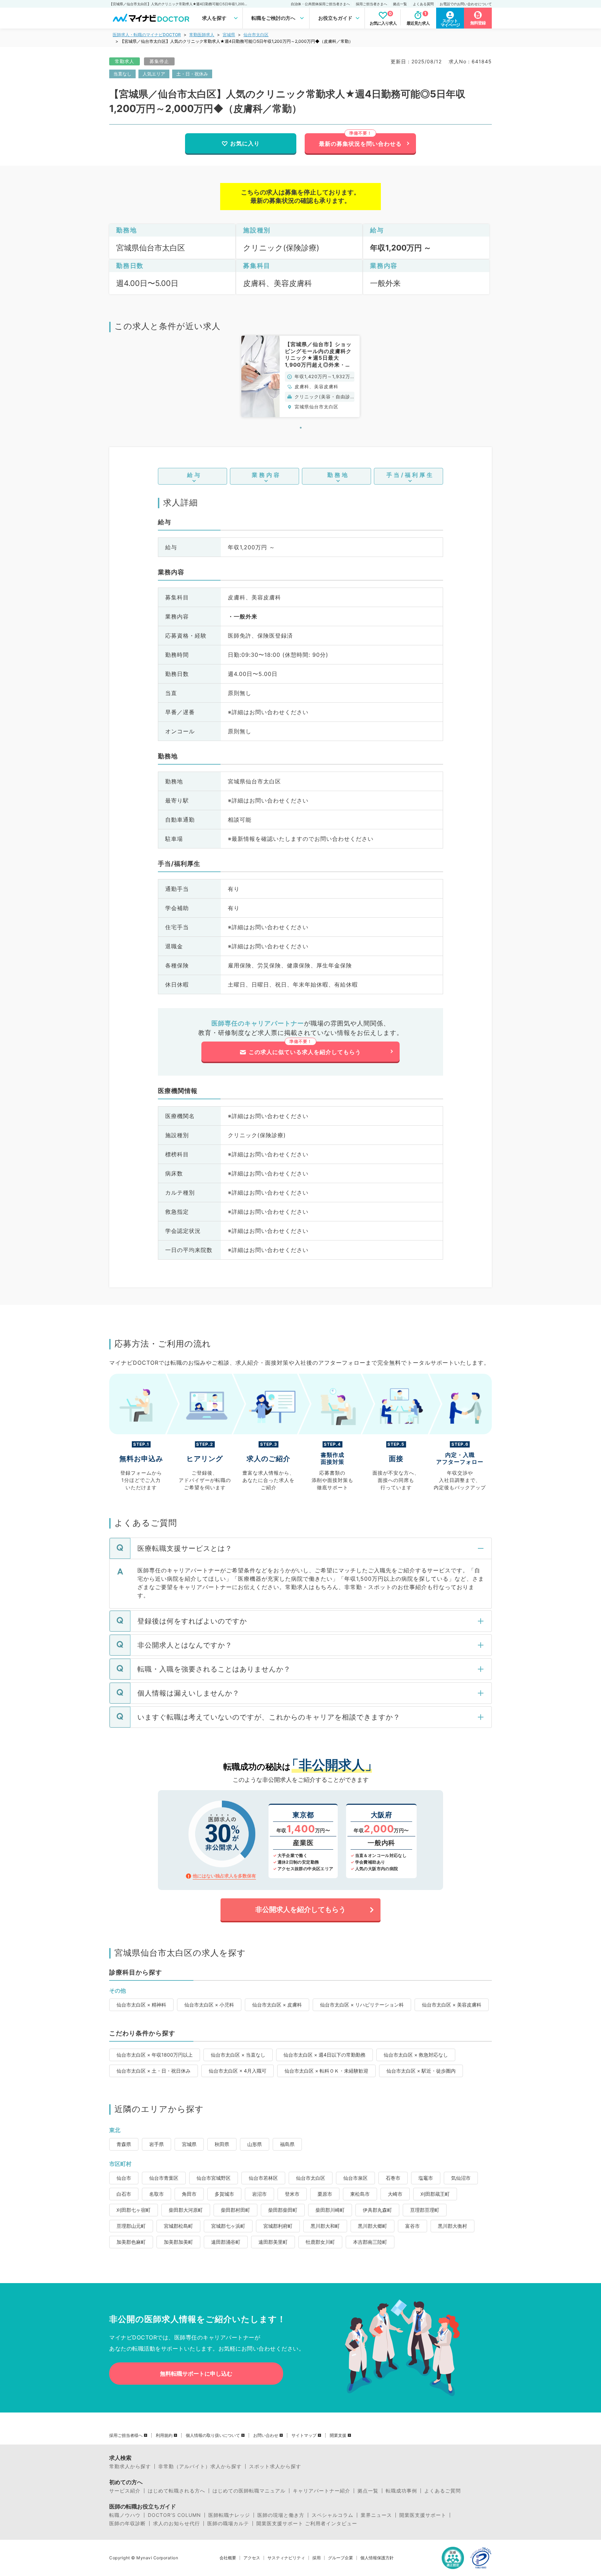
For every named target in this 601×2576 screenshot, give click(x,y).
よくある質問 (423, 4)
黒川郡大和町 (325, 2226)
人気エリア (154, 74)
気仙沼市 (461, 2178)
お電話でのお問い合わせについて (466, 4)
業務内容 (266, 475)
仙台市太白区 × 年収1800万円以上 (155, 2055)
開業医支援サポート (423, 2515)
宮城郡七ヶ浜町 (228, 2226)
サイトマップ (304, 2435)
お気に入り (245, 143)
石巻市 (393, 2178)
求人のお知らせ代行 (177, 2523)
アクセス (252, 2558)
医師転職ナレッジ (229, 2515)
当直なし (122, 74)
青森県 (124, 2144)
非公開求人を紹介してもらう (300, 1909)
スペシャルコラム (332, 2515)
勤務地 (338, 475)
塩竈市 (426, 2178)
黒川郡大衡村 (452, 2226)
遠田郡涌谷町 (226, 2242)
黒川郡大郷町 (372, 2226)
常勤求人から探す (130, 2466)
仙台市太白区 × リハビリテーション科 (362, 2005)
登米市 (292, 2194)
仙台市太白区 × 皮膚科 (277, 2005)
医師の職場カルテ (228, 2523)
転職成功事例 (401, 2491)
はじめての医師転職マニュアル (249, 2491)
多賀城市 (224, 2194)
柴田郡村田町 (235, 2210)
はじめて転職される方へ (177, 2491)
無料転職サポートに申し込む (196, 2374)
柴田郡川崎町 (330, 2210)
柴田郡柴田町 (283, 2210)
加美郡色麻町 (131, 2242)
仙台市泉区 (355, 2178)
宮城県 (229, 35)
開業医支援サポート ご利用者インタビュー (307, 2523)
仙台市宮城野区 (214, 2178)
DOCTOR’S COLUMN (174, 2515)
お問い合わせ (266, 2435)
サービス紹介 (125, 2491)
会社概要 (228, 2558)
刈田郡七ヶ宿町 (134, 2210)
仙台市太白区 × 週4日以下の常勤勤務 (324, 2055)
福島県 (287, 2144)
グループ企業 (340, 2558)
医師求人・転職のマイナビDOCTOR (147, 35)
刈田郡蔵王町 (435, 2194)
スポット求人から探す (275, 2466)
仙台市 (124, 2178)
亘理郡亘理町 (425, 2210)
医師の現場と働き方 (281, 2515)
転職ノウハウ (125, 2515)
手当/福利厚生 (410, 475)
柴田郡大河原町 (186, 2210)
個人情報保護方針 (377, 2558)
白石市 (124, 2194)
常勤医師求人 (202, 35)
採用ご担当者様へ (126, 2435)
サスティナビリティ (286, 2558)
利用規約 (164, 2435)
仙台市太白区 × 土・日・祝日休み (154, 2071)
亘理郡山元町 (131, 2226)
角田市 (189, 2194)
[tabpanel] (300, 376)
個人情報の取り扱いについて (213, 2435)
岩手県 (157, 2144)
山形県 (255, 2144)
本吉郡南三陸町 (370, 2242)
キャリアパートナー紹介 (322, 2491)
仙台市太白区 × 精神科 (141, 2005)
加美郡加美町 (178, 2242)
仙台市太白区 (256, 35)
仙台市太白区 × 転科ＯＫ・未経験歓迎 (326, 2071)
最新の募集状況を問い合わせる (360, 144)
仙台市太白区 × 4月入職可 (238, 2071)
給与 (194, 475)
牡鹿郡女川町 (320, 2242)
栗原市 (325, 2194)
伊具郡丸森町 (377, 2210)
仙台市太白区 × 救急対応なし (416, 2055)
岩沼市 (259, 2194)
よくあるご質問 (443, 2491)
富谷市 (412, 2226)
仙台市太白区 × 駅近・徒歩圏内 (421, 2071)
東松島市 (360, 2194)
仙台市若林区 (263, 2178)
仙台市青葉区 (164, 2178)
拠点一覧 (400, 4)
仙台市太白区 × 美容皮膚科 (452, 2005)
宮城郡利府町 (278, 2226)
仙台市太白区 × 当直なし (238, 2055)
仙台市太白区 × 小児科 (209, 2005)
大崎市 (395, 2194)
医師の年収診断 (127, 2523)
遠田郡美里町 (273, 2242)
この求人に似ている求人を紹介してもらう (305, 1052)
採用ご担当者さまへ (371, 4)
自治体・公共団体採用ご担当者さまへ (320, 4)
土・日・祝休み (192, 74)
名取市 (157, 2194)
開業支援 (338, 2435)
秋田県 (222, 2144)
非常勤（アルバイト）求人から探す (200, 2466)
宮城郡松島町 (178, 2226)
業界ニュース (376, 2515)
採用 (316, 2558)
